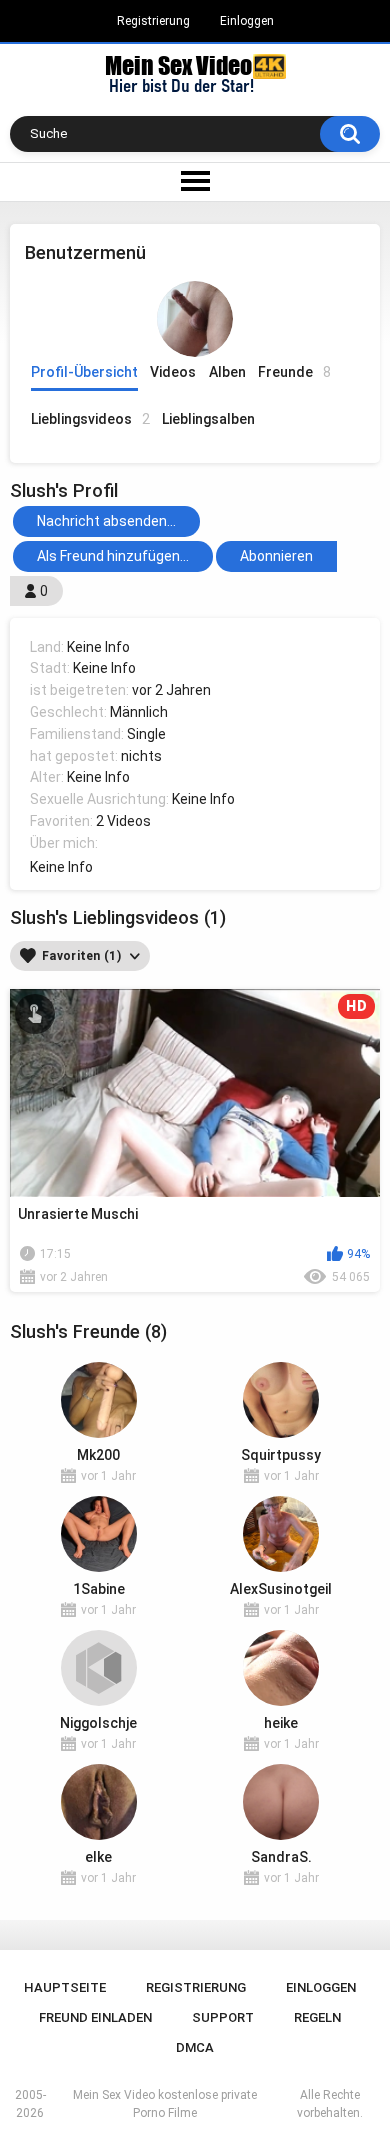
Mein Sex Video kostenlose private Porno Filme (165, 2104)
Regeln (317, 2017)
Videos (173, 372)
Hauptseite (65, 1987)
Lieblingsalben (208, 419)
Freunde (294, 372)
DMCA (195, 2047)
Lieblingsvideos (90, 419)
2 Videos (123, 821)
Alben (227, 372)
